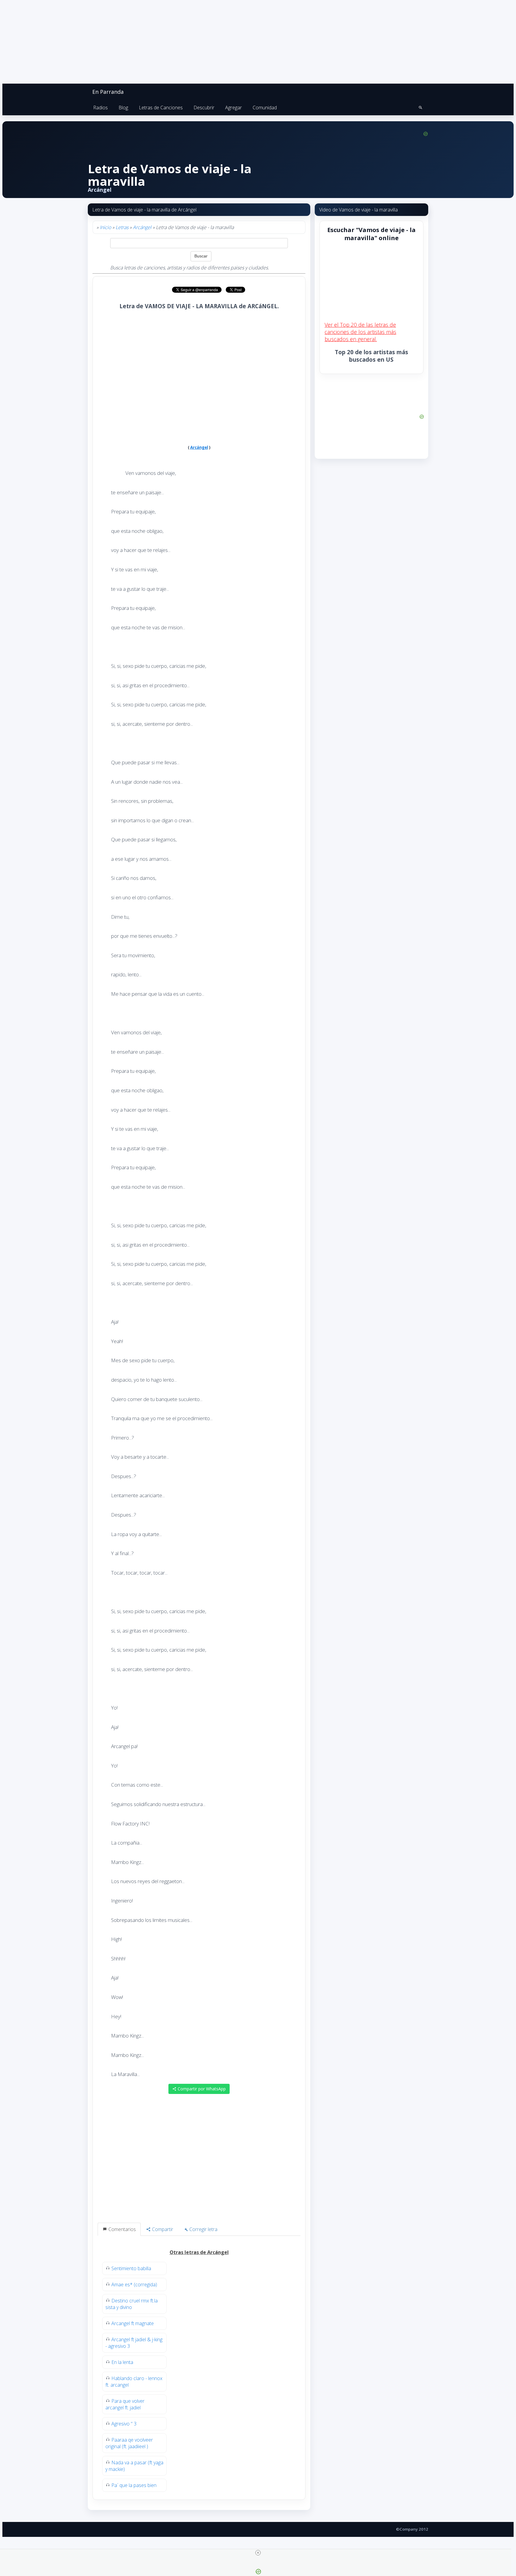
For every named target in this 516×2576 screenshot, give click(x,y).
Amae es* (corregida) (134, 2285)
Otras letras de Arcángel (199, 2252)
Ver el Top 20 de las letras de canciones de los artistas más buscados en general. (360, 332)
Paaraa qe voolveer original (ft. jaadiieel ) (129, 2443)
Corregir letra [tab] (203, 2229)
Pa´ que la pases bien (134, 2485)
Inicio (105, 227)
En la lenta (122, 2362)
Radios (100, 108)
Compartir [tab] (162, 2229)
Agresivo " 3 (124, 2424)
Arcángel (142, 227)
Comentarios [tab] (122, 2229)
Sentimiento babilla (131, 2268)
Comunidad (265, 108)
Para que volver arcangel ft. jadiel (125, 2404)
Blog (123, 108)
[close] (258, 2553)
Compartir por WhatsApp (201, 2089)
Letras (122, 227)
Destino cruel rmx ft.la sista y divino (132, 2304)
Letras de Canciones (161, 108)
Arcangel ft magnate (133, 2323)
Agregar (234, 108)
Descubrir (204, 108)
